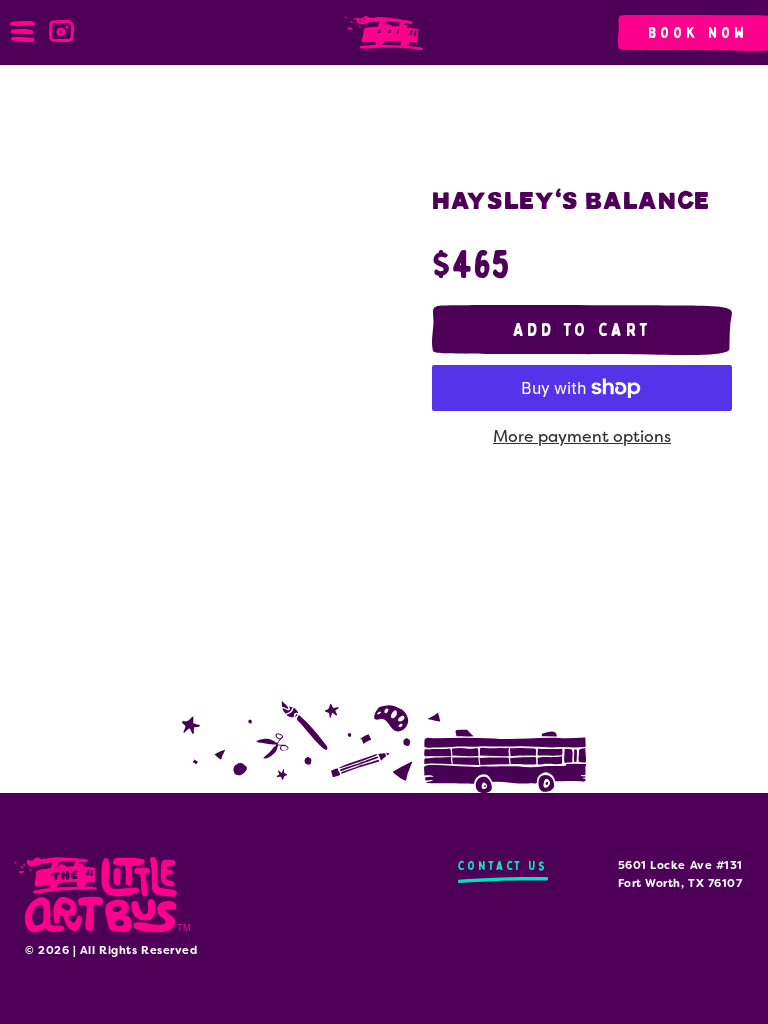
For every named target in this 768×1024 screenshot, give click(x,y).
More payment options (582, 436)
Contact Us (503, 865)
